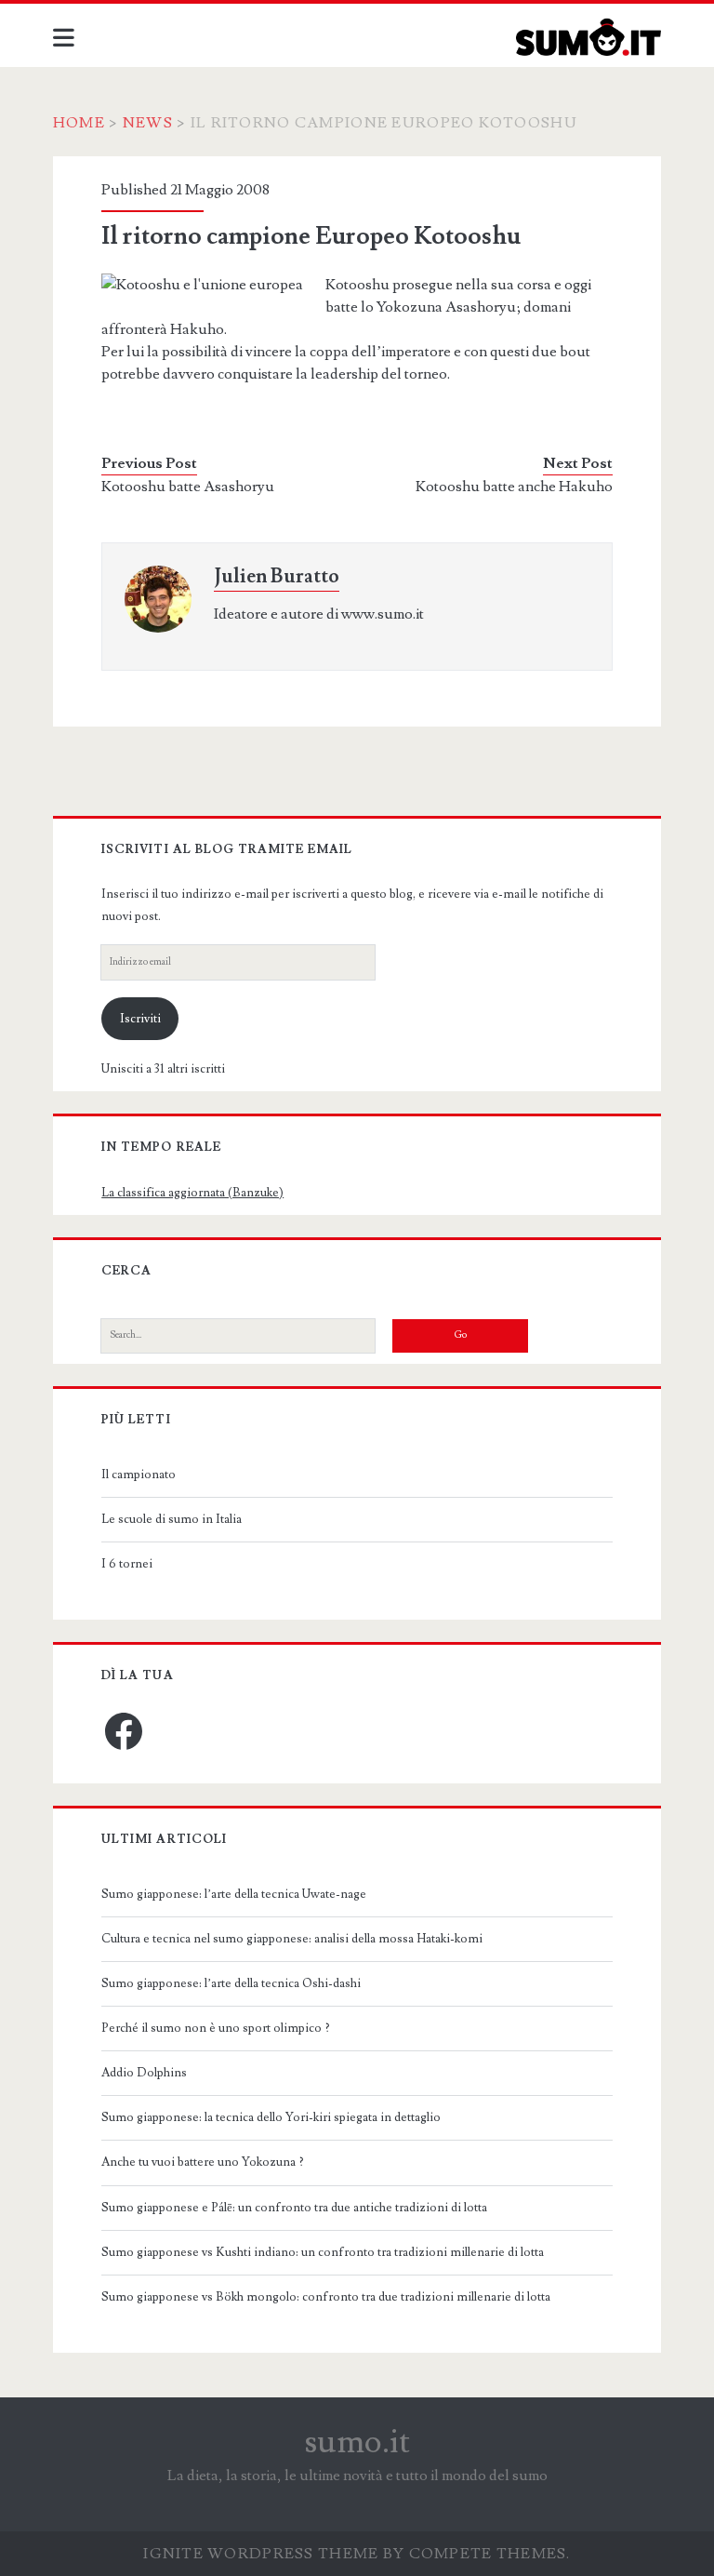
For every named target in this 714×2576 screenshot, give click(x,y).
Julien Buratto (277, 576)
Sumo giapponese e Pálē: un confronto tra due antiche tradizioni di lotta (294, 2208)
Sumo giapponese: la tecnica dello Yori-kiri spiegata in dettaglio (271, 2117)
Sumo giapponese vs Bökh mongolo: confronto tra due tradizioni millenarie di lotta (326, 2297)
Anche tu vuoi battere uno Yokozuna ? (203, 2162)
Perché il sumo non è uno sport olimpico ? (216, 2028)
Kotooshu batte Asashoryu (188, 487)
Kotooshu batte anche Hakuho (514, 487)
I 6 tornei (127, 1564)
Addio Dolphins (144, 2073)
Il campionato (139, 1475)
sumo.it (357, 2442)
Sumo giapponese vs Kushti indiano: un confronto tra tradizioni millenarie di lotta (323, 2252)
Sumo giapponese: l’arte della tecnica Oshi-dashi (231, 1983)
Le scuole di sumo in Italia (172, 1519)
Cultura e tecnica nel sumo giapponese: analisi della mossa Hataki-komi (292, 1939)
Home (79, 123)
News (148, 123)
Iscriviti (140, 1019)
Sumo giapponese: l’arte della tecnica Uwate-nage (234, 1894)
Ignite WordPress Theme (261, 2554)
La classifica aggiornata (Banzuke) (192, 1193)
